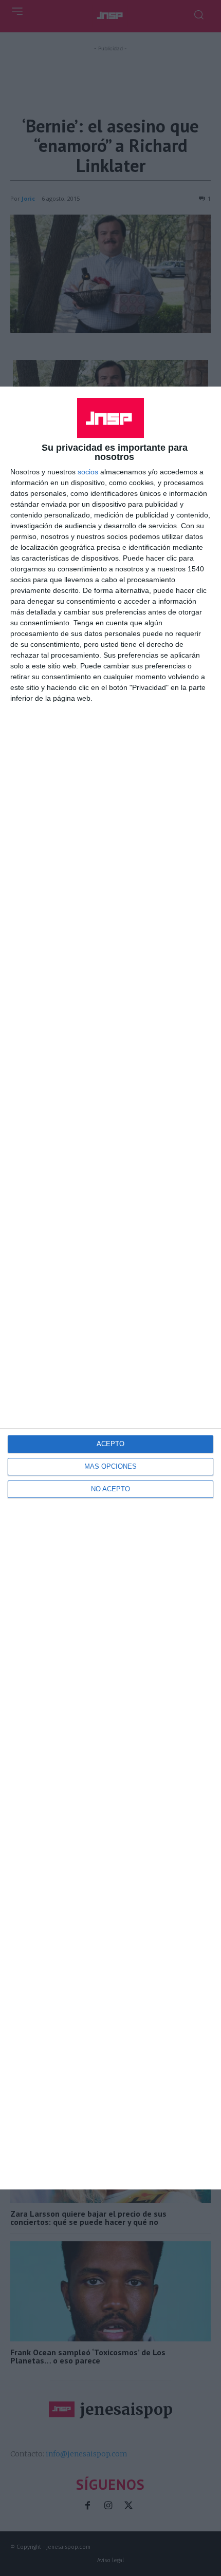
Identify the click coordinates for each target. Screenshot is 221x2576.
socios (88, 472)
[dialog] (110, 1288)
